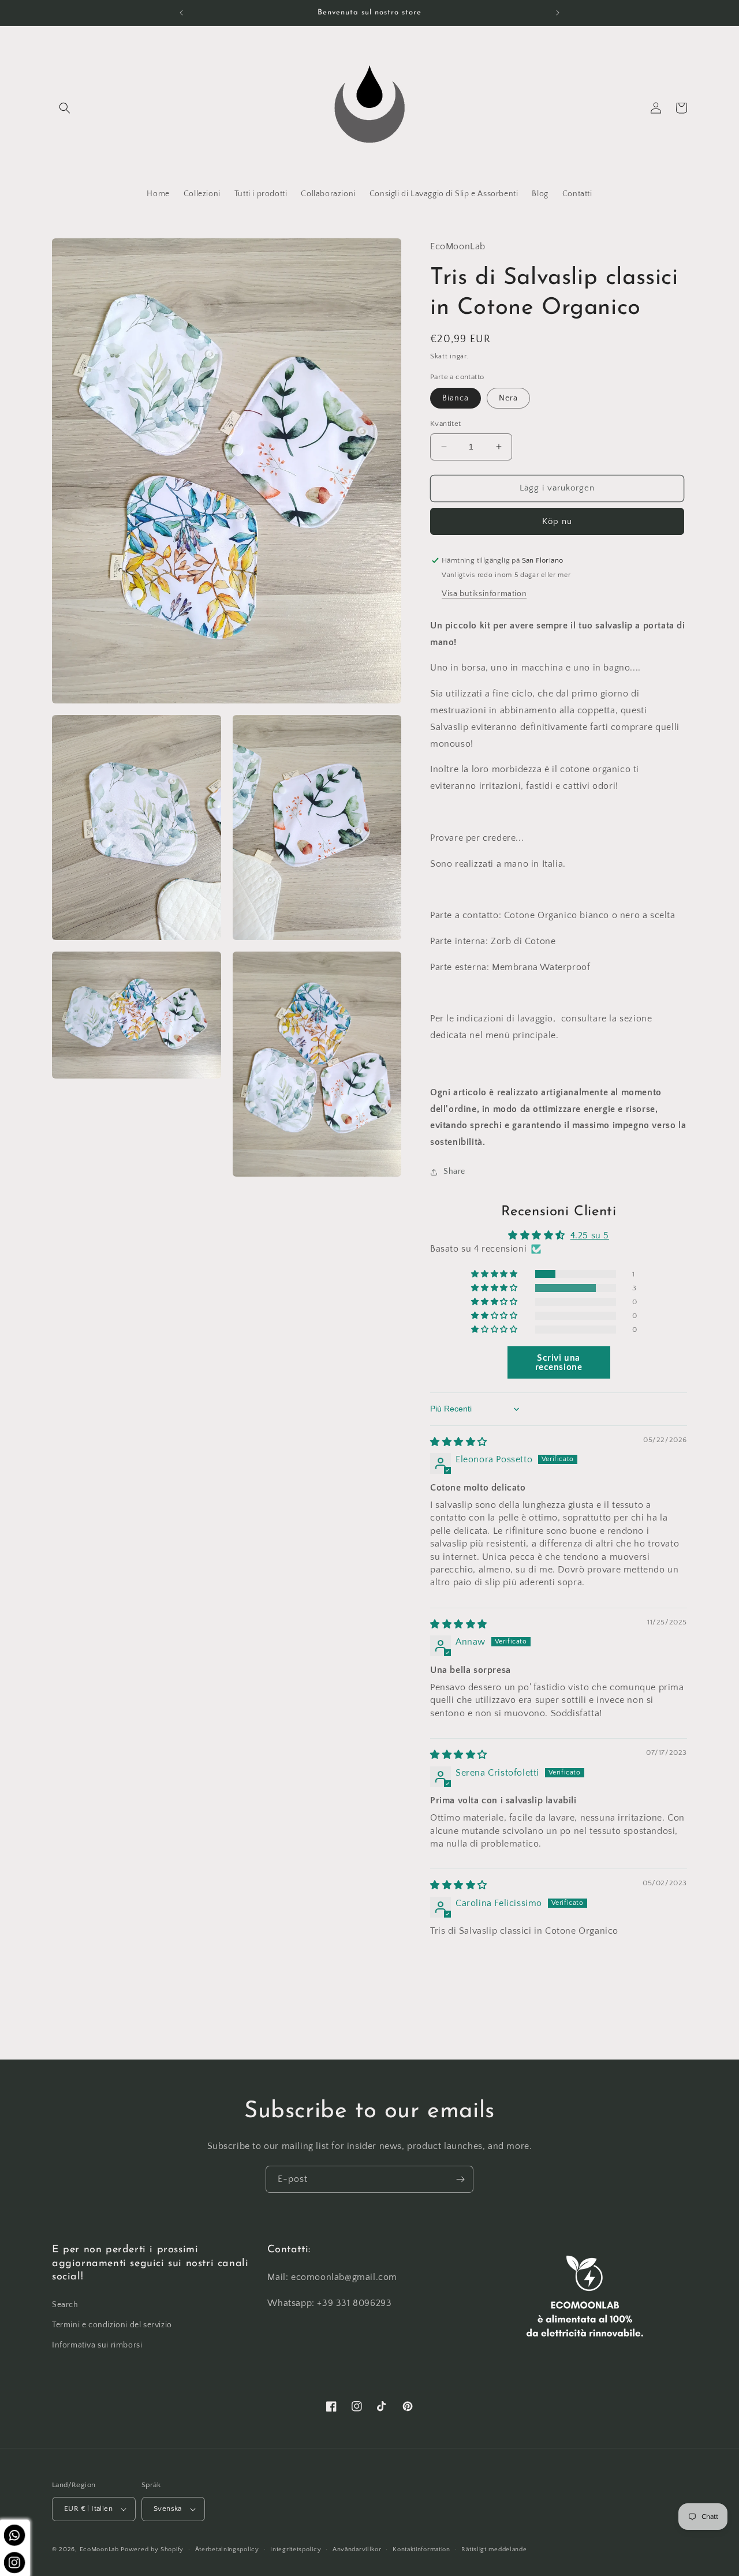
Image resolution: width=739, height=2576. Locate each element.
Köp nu (557, 521)
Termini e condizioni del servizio (112, 2325)
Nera (508, 398)
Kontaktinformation (421, 2549)
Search (65, 2305)
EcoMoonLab (99, 2549)
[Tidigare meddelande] (181, 13)
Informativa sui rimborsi (97, 2345)
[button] (65, 108)
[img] (459, 1442)
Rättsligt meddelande (494, 2549)
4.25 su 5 (590, 1235)
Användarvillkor (357, 2549)
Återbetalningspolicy (227, 2549)
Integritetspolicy (296, 2549)
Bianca (456, 398)
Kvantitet (446, 424)
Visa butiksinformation (484, 594)
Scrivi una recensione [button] (559, 1362)
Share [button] (454, 1171)
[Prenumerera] (460, 2179)
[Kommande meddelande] (558, 13)
